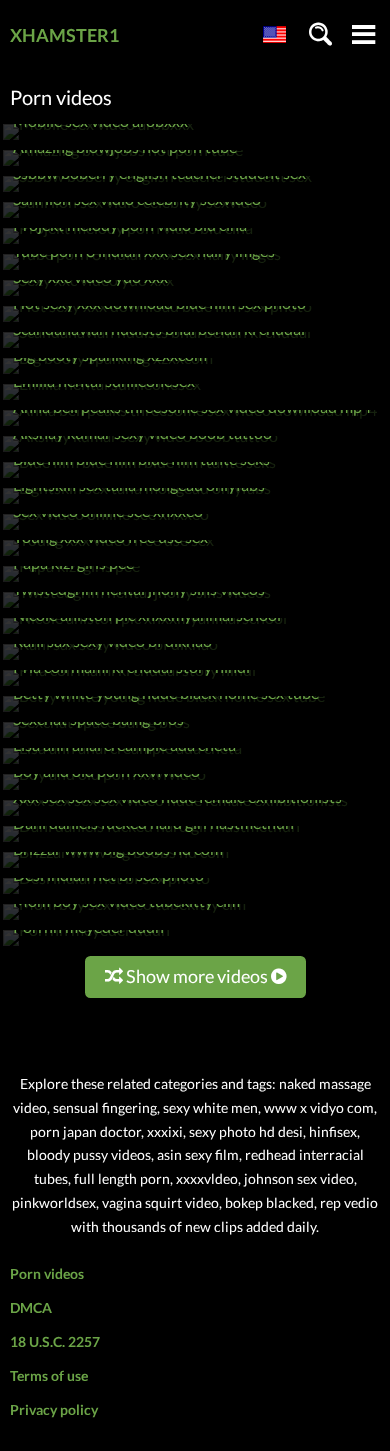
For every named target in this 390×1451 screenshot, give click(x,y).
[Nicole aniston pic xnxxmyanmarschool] (145, 633)
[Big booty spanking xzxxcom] (108, 373)
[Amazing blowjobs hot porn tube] (123, 165)
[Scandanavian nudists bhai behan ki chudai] (157, 347)
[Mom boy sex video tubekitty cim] (124, 919)
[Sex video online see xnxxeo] (106, 529)
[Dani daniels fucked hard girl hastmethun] (151, 841)
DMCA (31, 1307)
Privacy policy (54, 1409)
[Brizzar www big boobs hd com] (116, 867)
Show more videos (197, 976)
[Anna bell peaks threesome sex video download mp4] (190, 425)
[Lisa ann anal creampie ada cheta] (122, 763)
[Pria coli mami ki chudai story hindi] (129, 685)
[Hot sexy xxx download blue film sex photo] (157, 321)
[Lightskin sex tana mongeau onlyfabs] (137, 503)
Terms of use (49, 1375)
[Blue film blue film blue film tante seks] (139, 477)
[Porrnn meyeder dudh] (86, 945)
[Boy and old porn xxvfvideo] (104, 789)
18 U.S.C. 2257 (55, 1341)
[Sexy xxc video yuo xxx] (88, 295)
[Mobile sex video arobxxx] (98, 139)
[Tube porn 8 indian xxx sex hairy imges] (142, 269)
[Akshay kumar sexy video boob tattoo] (140, 451)
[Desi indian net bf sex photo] (106, 893)
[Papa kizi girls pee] (71, 581)
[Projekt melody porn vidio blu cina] (128, 243)
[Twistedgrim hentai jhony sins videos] (137, 607)
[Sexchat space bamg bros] (96, 737)
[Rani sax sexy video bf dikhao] (110, 659)
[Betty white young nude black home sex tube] (164, 711)
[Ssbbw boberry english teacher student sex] (157, 191)
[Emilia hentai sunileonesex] (102, 399)
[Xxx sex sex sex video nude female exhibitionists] (175, 815)
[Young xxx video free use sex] (108, 555)
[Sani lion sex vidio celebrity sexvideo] (135, 217)
